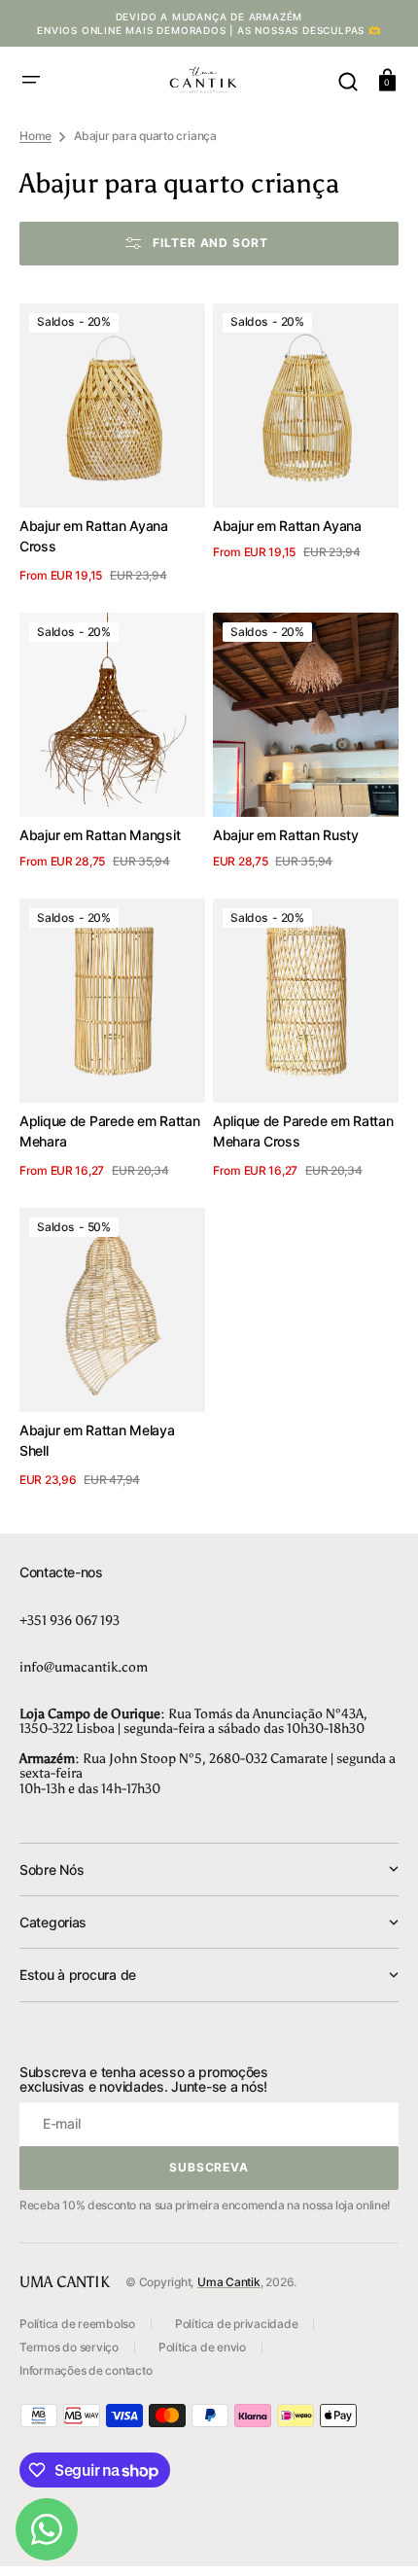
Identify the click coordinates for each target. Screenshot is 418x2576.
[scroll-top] (377, 2535)
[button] (31, 80)
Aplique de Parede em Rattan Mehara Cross (303, 1131)
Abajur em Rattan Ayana (287, 526)
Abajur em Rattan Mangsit (100, 835)
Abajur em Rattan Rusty (286, 835)
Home (35, 136)
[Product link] (112, 446)
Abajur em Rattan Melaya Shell (97, 1440)
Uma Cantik (229, 2282)
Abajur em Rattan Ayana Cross (94, 536)
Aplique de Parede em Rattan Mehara (109, 1131)
